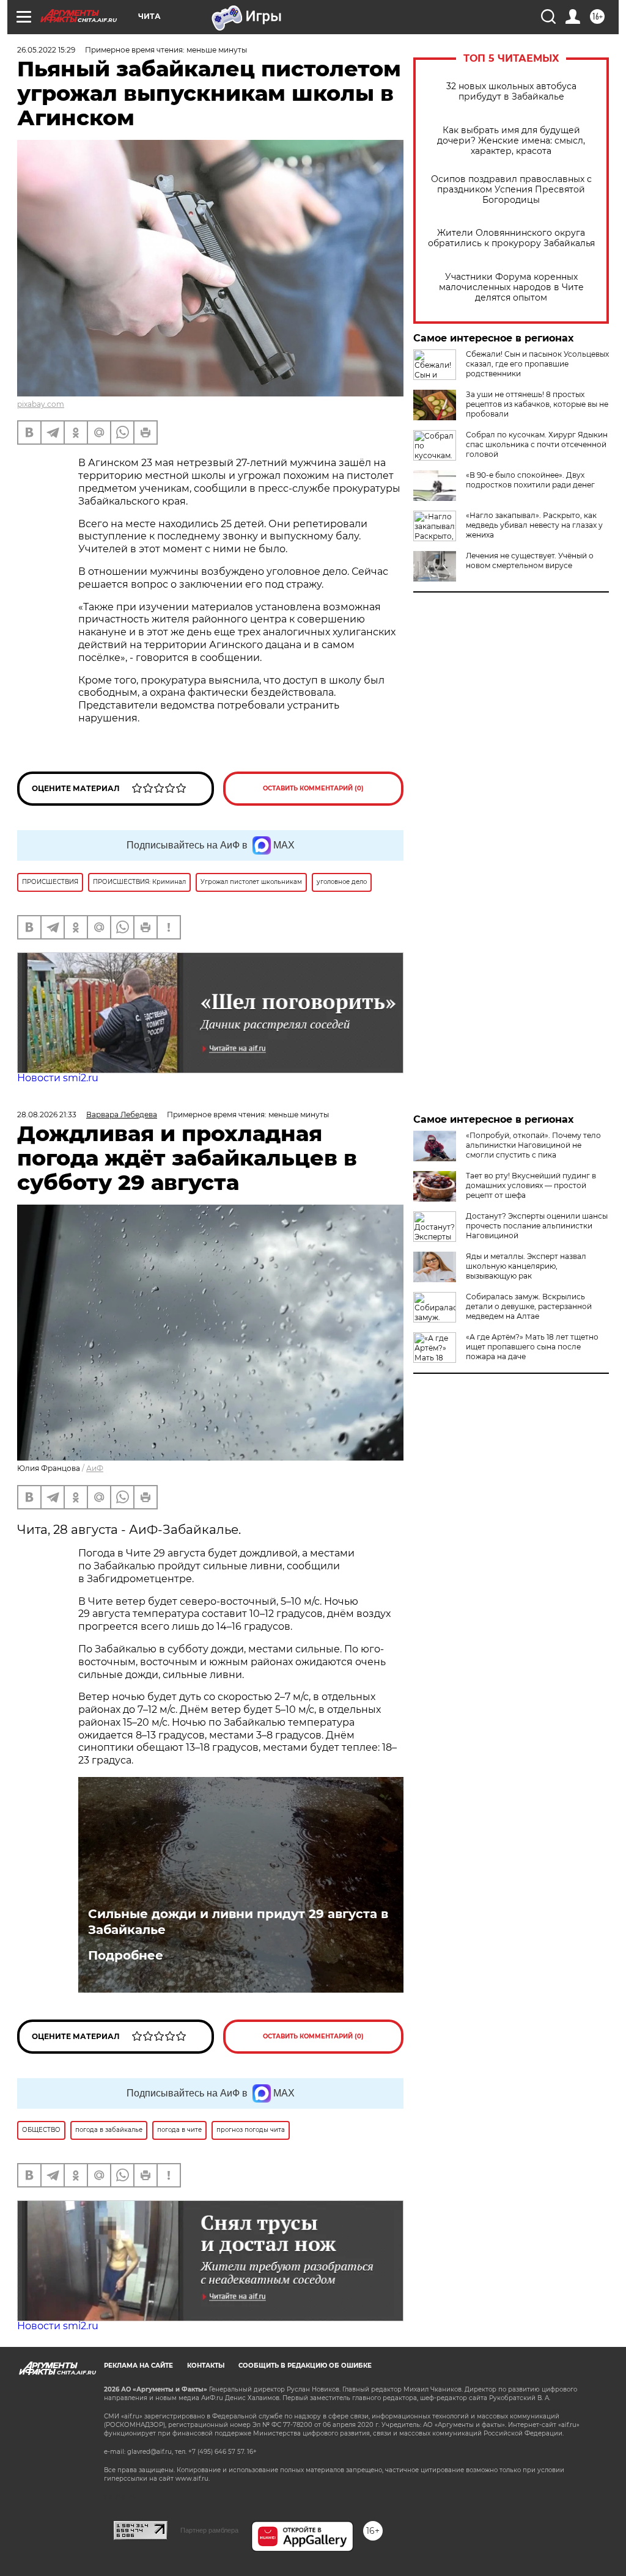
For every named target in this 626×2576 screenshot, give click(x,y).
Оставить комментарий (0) (313, 788)
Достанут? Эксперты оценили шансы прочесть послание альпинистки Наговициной (537, 1226)
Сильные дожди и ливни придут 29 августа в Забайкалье (238, 1922)
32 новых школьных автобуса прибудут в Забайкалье (511, 92)
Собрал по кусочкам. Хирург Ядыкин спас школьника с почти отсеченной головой (537, 444)
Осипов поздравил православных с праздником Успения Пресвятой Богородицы (511, 190)
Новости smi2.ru (58, 1078)
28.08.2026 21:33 (47, 1115)
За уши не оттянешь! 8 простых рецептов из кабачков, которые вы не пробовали (537, 404)
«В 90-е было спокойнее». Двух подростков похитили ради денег (530, 480)
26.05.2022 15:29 (46, 50)
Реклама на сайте (138, 2366)
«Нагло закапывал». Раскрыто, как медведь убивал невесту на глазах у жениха (534, 525)
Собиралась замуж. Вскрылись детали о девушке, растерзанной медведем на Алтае (529, 1306)
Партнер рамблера (209, 2530)
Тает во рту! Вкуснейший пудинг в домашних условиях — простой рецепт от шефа (531, 1185)
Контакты (206, 2366)
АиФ (95, 1468)
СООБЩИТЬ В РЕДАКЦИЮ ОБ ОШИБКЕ (305, 2366)
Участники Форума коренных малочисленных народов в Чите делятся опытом (511, 287)
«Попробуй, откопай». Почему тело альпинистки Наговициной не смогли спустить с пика (533, 1145)
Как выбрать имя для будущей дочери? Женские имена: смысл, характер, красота (511, 141)
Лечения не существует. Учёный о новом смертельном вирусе (530, 560)
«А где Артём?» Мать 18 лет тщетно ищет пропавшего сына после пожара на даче (532, 1347)
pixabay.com (41, 404)
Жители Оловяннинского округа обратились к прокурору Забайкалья (511, 238)
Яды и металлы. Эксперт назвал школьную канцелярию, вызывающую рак (526, 1266)
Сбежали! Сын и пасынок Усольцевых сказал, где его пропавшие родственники (537, 364)
